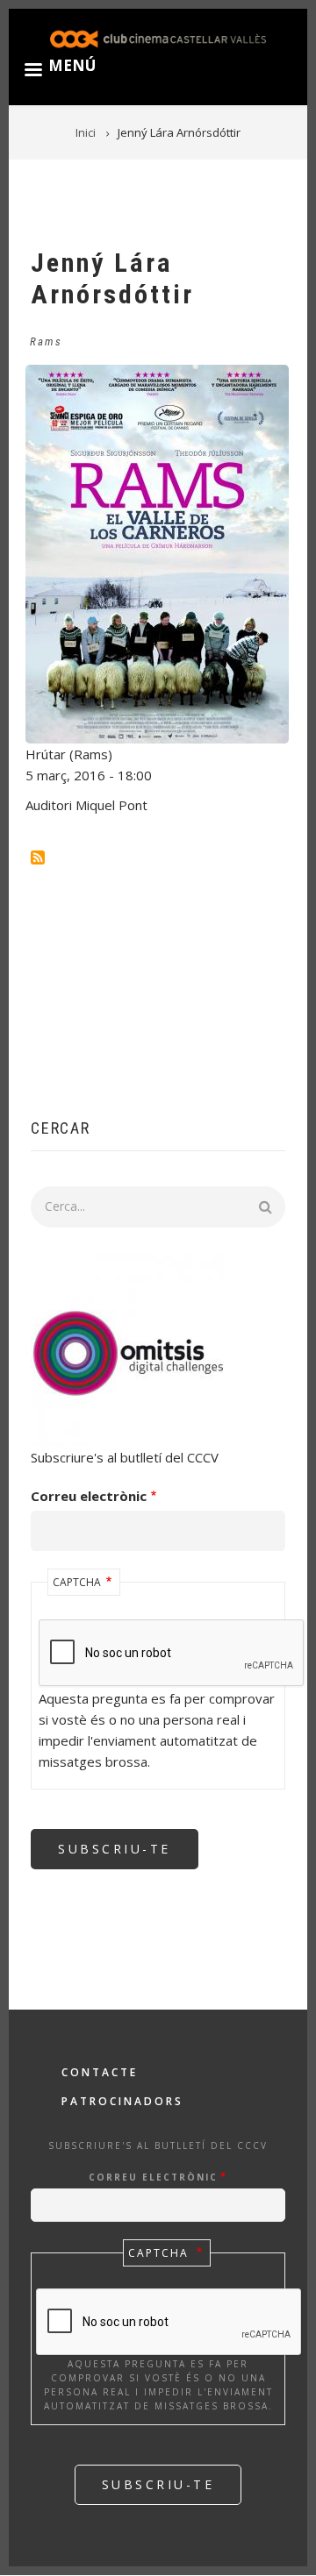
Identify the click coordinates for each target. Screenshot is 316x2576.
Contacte (100, 2072)
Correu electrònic (89, 1496)
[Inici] (158, 37)
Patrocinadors (122, 2101)
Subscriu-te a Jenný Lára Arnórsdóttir (38, 857)
